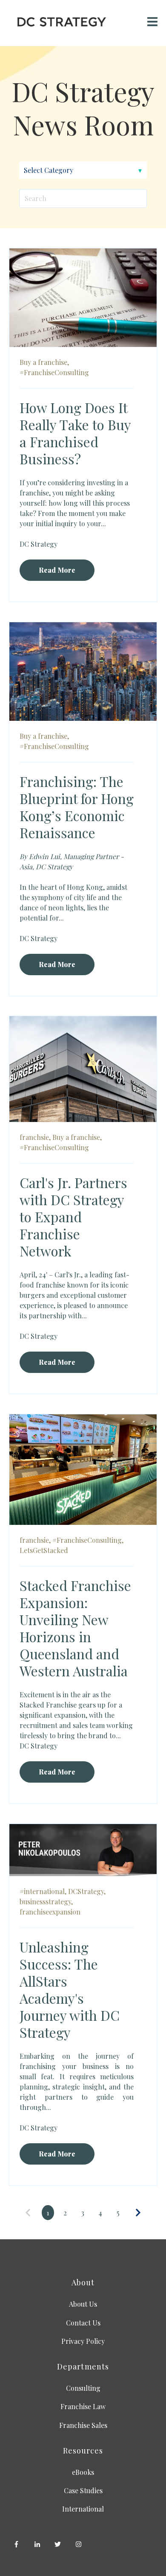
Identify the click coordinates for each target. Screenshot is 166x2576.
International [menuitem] (83, 2509)
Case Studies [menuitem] (83, 2490)
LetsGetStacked (44, 1550)
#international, (43, 1891)
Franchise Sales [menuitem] (83, 2425)
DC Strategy (39, 544)
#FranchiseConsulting (54, 372)
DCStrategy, (87, 1891)
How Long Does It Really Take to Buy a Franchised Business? (75, 433)
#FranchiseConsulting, (88, 1540)
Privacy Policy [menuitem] (83, 2341)
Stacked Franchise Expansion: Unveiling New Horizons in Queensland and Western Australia (75, 1628)
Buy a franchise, (44, 362)
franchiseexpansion (50, 1912)
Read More (57, 570)
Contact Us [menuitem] (83, 2323)
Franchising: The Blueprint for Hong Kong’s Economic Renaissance (77, 807)
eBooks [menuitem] (83, 2472)
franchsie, (35, 1137)
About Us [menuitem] (83, 2304)
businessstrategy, (46, 1901)
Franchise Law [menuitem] (83, 2406)
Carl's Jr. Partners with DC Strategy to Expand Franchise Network (73, 1217)
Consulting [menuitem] (83, 2388)
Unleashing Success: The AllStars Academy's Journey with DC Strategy (70, 1989)
